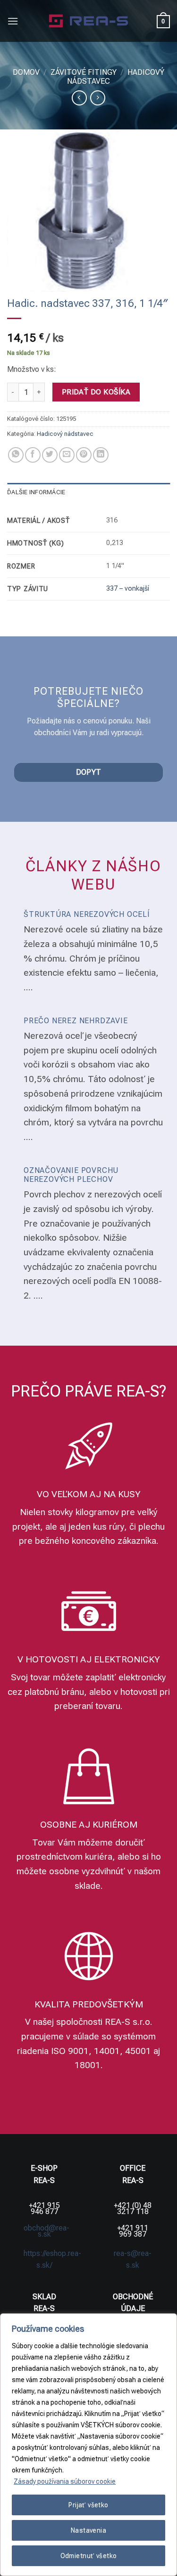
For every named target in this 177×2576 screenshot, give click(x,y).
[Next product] (79, 98)
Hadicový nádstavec (65, 434)
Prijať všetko (88, 2505)
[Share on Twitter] (50, 455)
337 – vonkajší (128, 589)
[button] (13, 21)
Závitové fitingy (84, 72)
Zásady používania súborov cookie (65, 2481)
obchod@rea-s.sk (46, 2231)
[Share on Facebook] (33, 455)
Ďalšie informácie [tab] (36, 492)
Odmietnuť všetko (89, 2556)
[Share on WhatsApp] (16, 455)
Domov (26, 72)
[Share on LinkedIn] (101, 455)
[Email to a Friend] (67, 455)
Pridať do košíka (96, 392)
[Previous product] (97, 98)
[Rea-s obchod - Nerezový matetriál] (88, 21)
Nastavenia (88, 2530)
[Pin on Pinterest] (84, 455)
